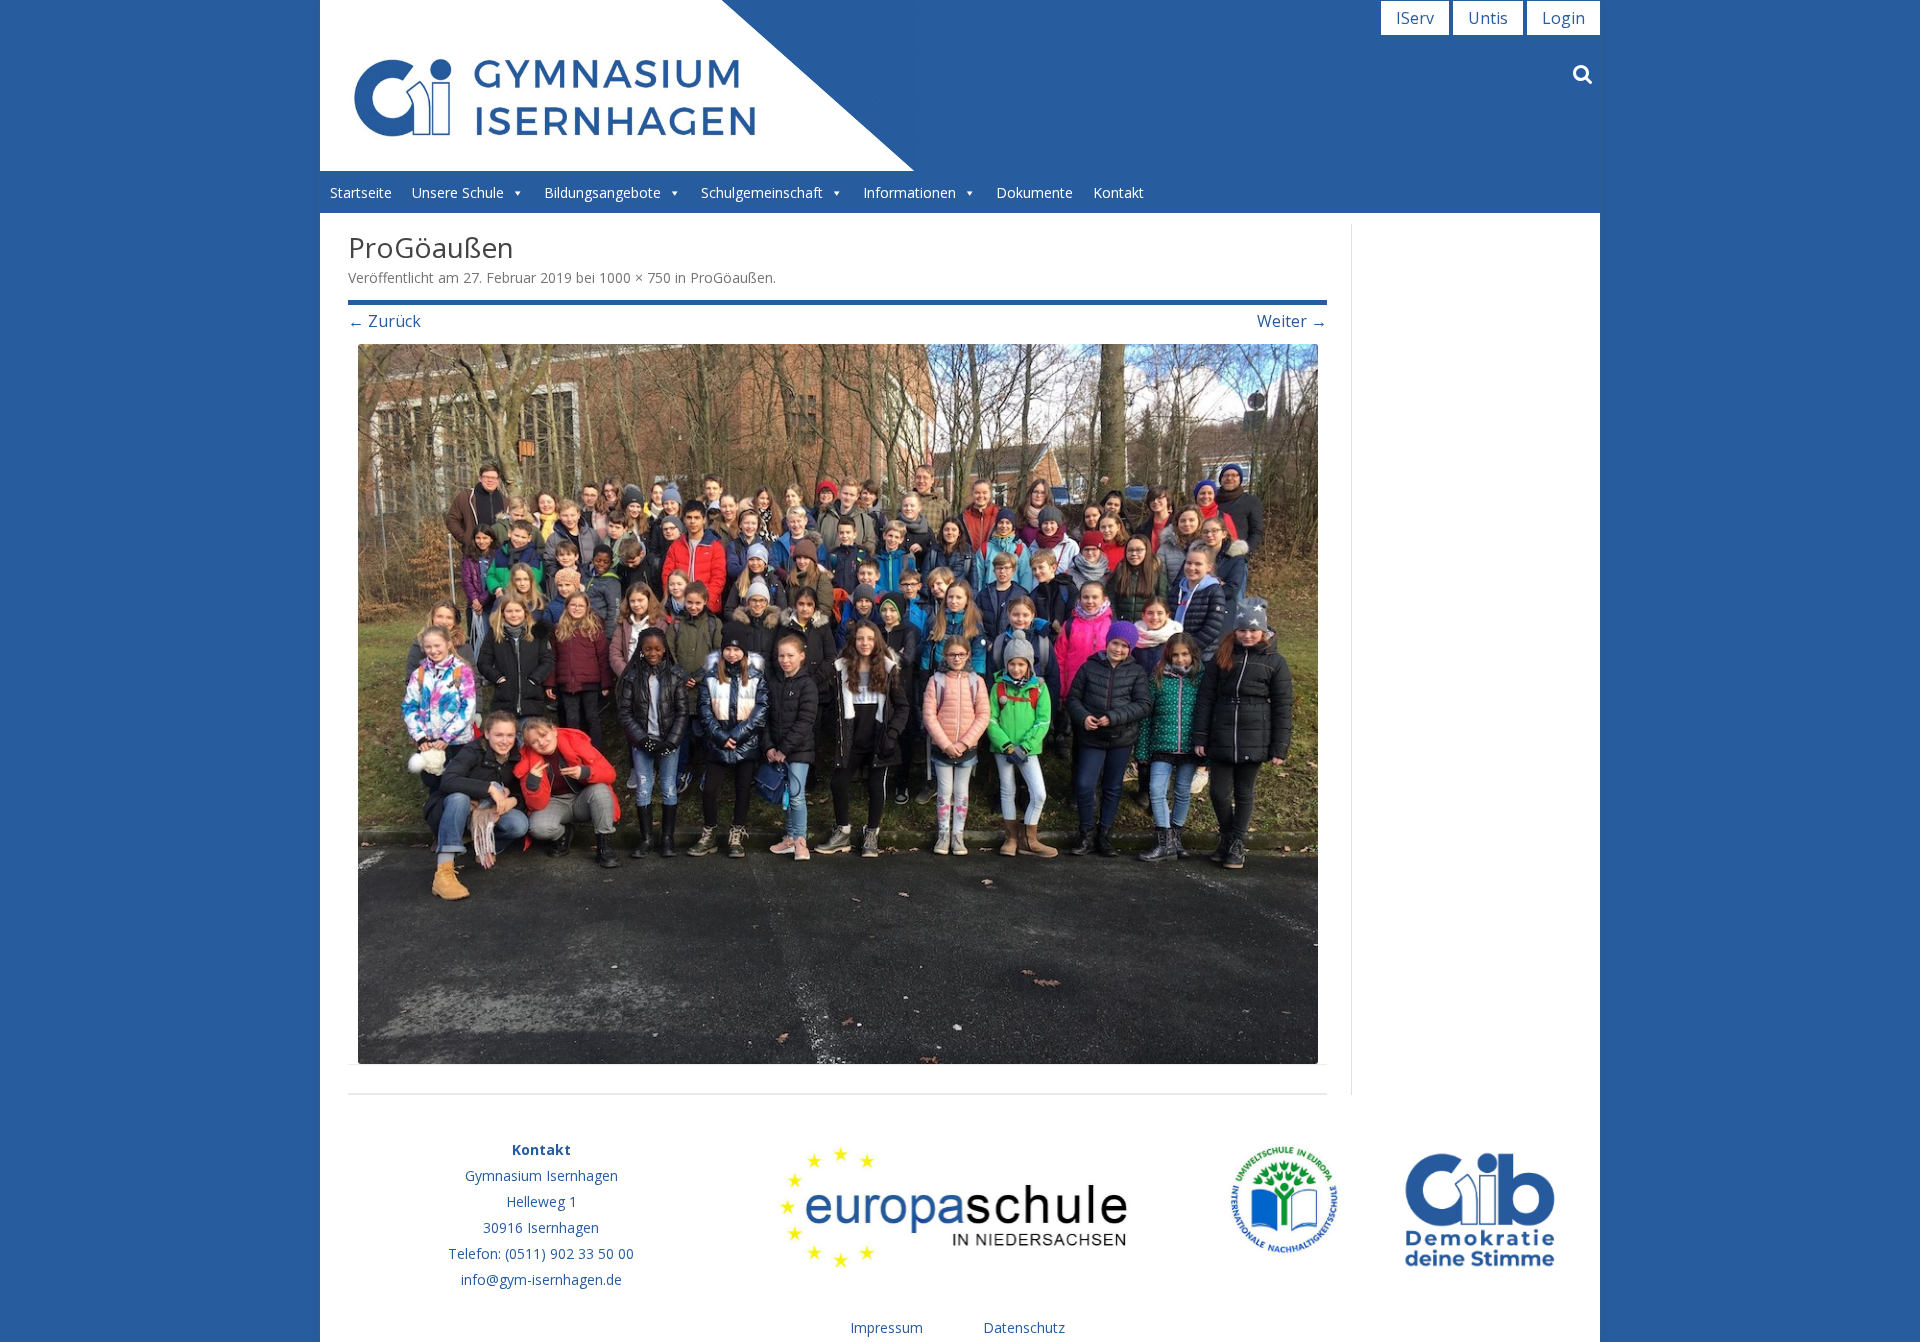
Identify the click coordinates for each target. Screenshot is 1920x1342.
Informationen (909, 192)
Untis (1488, 18)
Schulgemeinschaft (762, 192)
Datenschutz (1024, 1327)
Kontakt (1118, 192)
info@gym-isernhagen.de (541, 1279)
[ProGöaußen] (837, 704)
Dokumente (1034, 192)
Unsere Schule (458, 192)
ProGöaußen (731, 277)
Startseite (361, 192)
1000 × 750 (635, 277)
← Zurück (384, 321)
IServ (1415, 18)
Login (1563, 18)
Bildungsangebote (602, 192)
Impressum (886, 1327)
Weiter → (1292, 321)
